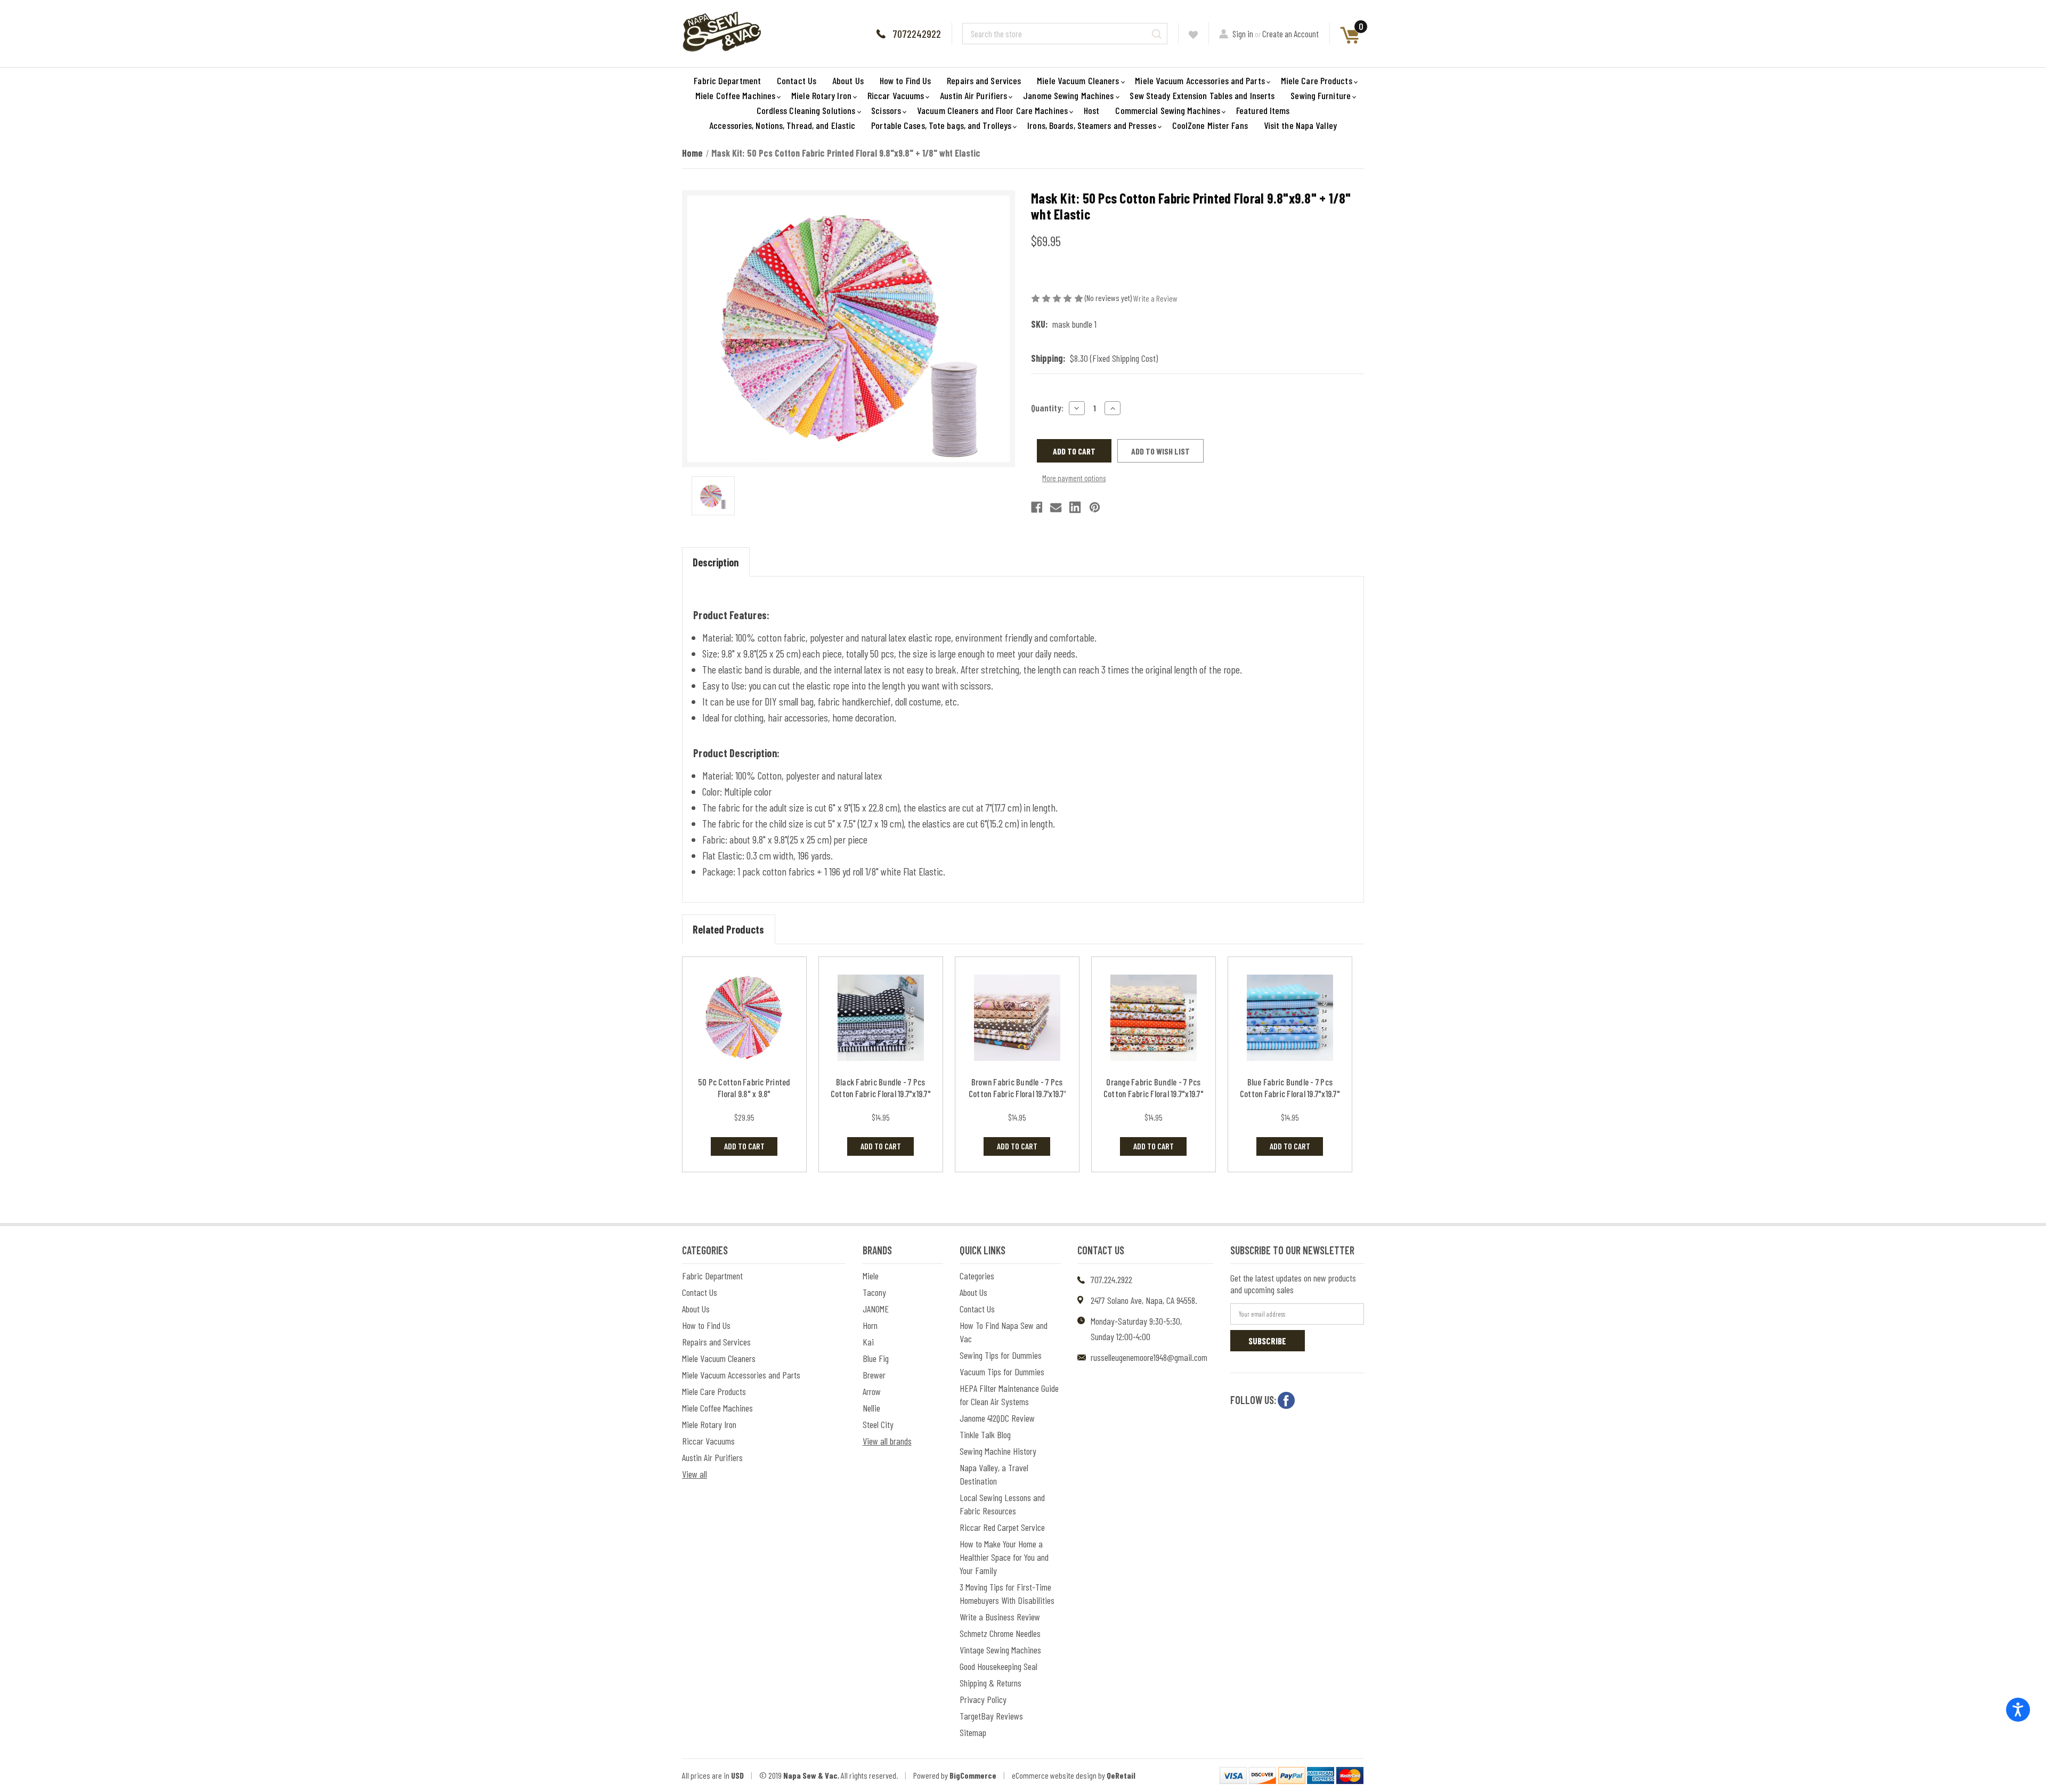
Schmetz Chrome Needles (1000, 1633)
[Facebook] (1037, 507)
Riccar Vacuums (896, 95)
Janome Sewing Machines (1068, 95)
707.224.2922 (1111, 1279)
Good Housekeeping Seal (998, 1666)
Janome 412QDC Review (997, 1418)
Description (716, 562)
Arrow (872, 1391)
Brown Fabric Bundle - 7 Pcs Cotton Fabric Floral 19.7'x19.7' (1017, 1088)
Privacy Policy (983, 1699)
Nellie (871, 1408)
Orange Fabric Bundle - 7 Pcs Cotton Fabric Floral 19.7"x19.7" (1154, 1088)
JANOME (876, 1309)
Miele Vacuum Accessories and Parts (1200, 80)
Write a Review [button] (1155, 298)
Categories (977, 1276)
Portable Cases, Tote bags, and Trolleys (941, 125)
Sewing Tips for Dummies (1001, 1355)
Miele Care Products (1317, 80)
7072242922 (917, 34)
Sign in (1243, 34)
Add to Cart (744, 1146)
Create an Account (1290, 34)
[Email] (1056, 507)
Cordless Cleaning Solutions (806, 110)
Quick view (744, 1017)
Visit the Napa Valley (1300, 125)
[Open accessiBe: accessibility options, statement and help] (2018, 1710)
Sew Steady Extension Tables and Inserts (1202, 95)
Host (1091, 110)
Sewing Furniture (1321, 95)
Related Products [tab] (728, 929)
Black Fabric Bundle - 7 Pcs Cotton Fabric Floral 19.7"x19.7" (881, 1088)
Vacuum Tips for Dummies (1002, 1372)
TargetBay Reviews (991, 1716)
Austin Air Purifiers (973, 95)
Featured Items (1263, 110)
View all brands (887, 1441)
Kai (868, 1342)
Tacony (874, 1292)
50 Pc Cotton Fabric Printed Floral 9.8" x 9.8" (744, 1088)
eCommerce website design (1054, 1775)
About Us (848, 80)
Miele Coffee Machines (735, 95)
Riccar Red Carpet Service (1002, 1527)
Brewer (874, 1375)
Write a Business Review (1000, 1617)
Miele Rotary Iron (821, 95)
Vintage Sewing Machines (1000, 1650)
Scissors (886, 110)
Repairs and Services (984, 80)
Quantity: (1047, 408)
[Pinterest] (1095, 507)
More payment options (1074, 478)
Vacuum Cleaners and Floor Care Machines (992, 110)
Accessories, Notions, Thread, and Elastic (782, 125)
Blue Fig (876, 1358)
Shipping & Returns (990, 1683)
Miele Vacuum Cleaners (1078, 80)
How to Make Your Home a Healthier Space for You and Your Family (1004, 1557)
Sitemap (973, 1732)
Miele (871, 1276)
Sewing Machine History (998, 1451)
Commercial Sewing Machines (1168, 110)
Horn (870, 1325)
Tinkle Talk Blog (985, 1434)
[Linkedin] (1075, 507)
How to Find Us (905, 80)
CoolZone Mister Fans (1210, 125)
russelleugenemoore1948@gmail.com (1149, 1357)
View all (695, 1474)
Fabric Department (727, 80)
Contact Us (797, 80)
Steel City (878, 1424)
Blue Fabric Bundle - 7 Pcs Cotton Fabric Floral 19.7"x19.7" (1290, 1088)
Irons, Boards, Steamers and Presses (1092, 125)
